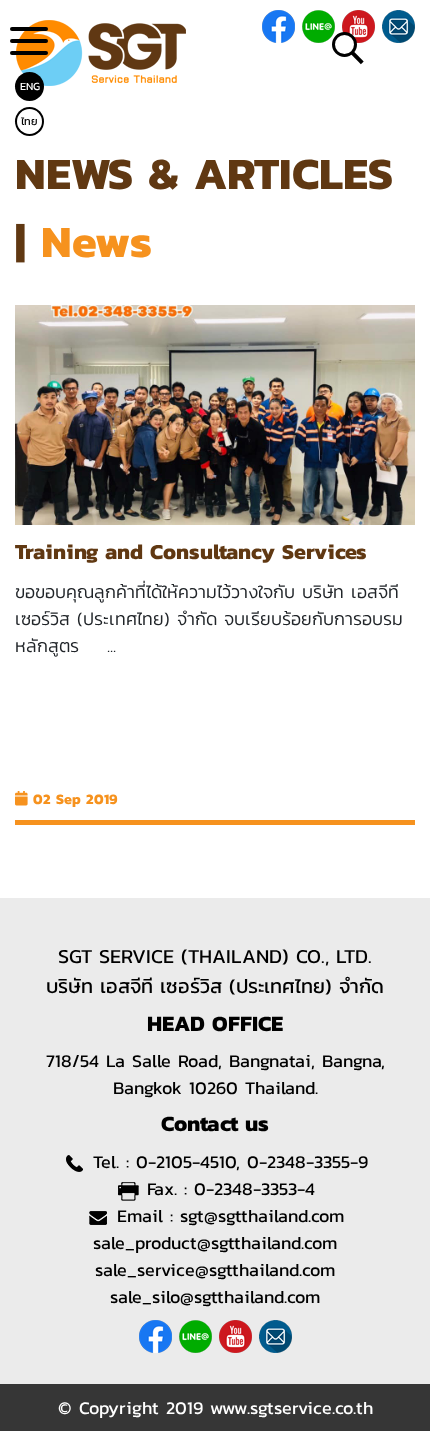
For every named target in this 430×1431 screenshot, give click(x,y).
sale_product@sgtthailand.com (215, 1242)
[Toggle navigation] (29, 48)
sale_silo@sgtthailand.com (215, 1296)
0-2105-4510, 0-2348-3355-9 (252, 1161)
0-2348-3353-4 (254, 1188)
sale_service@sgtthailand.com (215, 1269)
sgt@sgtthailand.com (262, 1215)
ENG (30, 86)
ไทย (29, 121)
